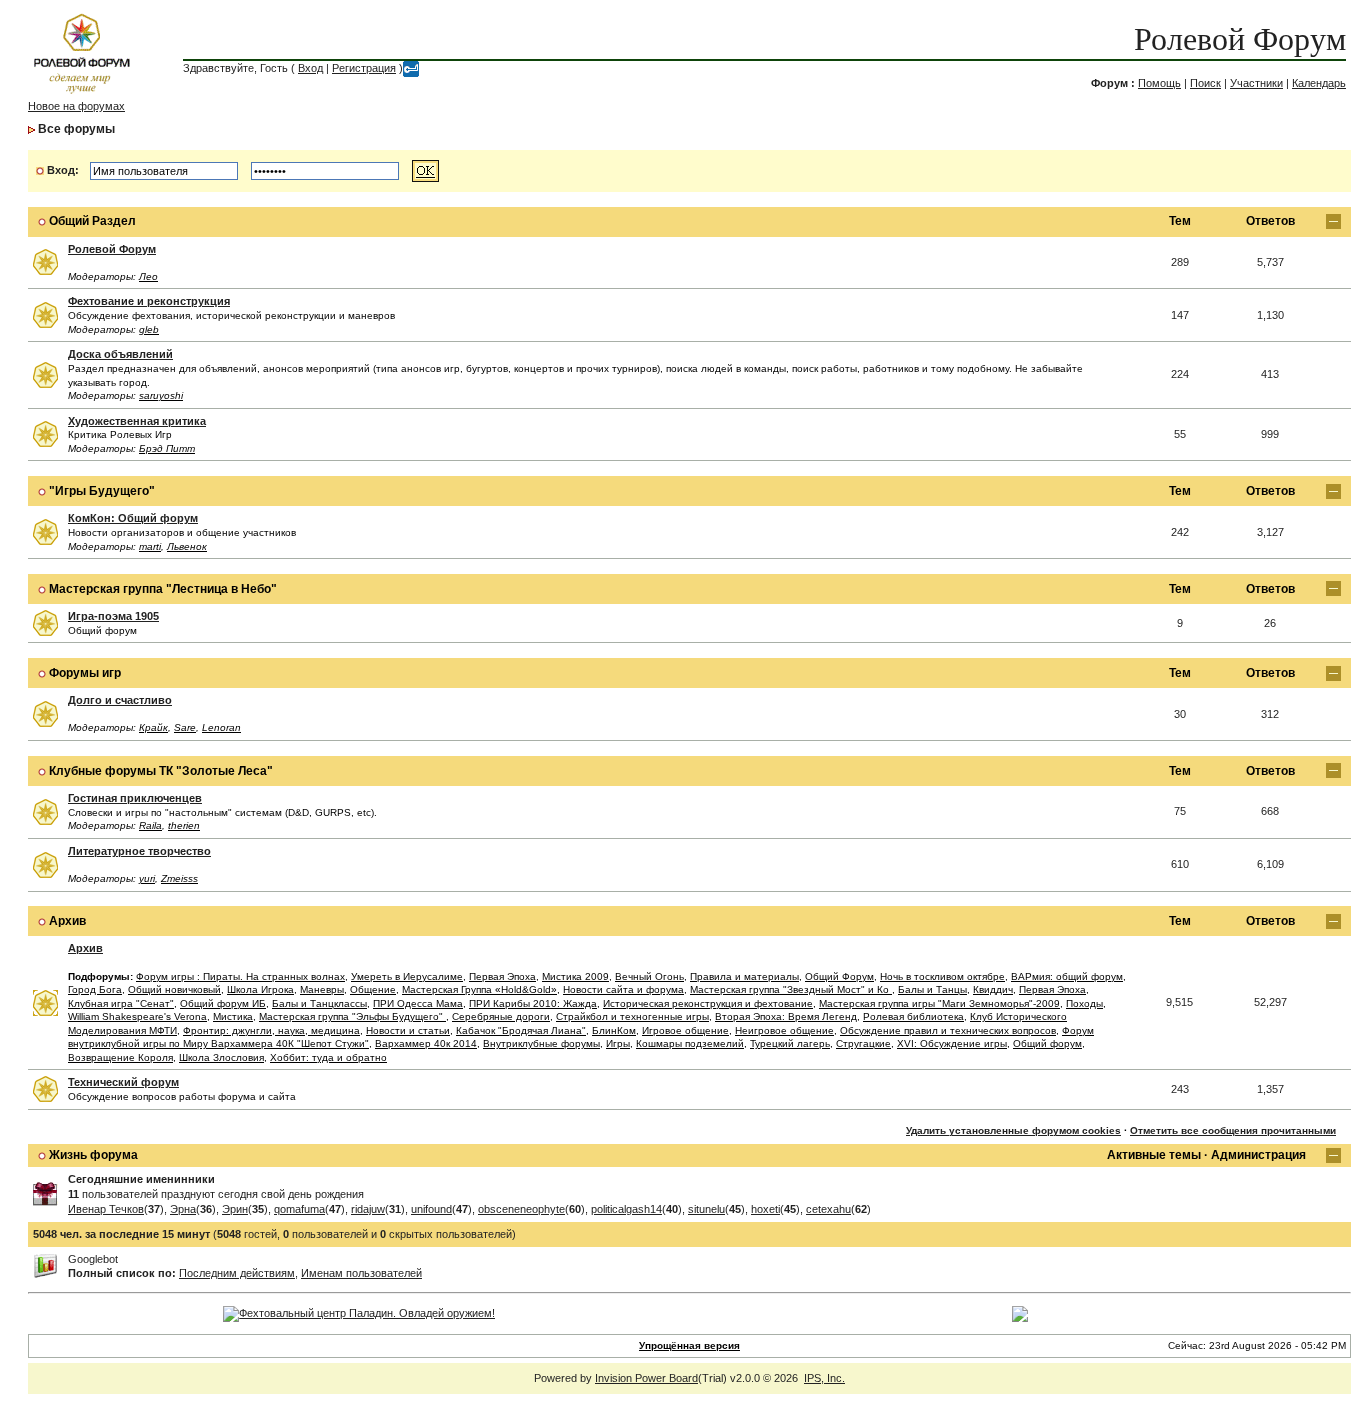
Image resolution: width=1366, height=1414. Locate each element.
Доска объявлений (120, 354)
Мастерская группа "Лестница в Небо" (163, 589)
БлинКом (614, 1030)
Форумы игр (85, 673)
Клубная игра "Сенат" (121, 1003)
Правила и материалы (744, 976)
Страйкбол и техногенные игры (632, 1016)
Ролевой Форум (1240, 39)
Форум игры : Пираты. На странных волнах (240, 976)
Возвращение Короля (120, 1057)
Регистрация (364, 68)
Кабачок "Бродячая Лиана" (521, 1030)
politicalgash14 (626, 1209)
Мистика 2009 (575, 976)
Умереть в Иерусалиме (407, 976)
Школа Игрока (260, 989)
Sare (185, 727)
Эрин (235, 1209)
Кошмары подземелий (690, 1043)
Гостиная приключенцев (135, 798)
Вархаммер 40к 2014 (426, 1043)
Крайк (153, 727)
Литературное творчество (139, 851)
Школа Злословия (221, 1057)
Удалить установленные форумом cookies (1013, 1130)
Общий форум (1047, 1043)
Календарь (1319, 83)
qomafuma (299, 1209)
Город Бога (95, 989)
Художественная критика (137, 421)
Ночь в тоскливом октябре (942, 976)
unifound (431, 1209)
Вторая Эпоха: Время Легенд (786, 1016)
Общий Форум (839, 976)
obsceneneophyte (521, 1209)
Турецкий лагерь (790, 1043)
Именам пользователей (361, 1273)
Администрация (1258, 1155)
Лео (148, 276)
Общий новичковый (174, 989)
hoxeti (765, 1209)
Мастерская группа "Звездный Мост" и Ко (791, 989)
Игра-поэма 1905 (113, 616)
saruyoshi (161, 395)
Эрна (183, 1209)
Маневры (322, 989)
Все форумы (76, 129)
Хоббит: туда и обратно (328, 1057)
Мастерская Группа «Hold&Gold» (479, 989)
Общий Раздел (92, 221)
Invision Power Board (646, 1378)
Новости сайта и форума (623, 989)
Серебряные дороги (501, 1016)
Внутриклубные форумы (541, 1043)
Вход (310, 68)
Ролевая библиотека (913, 1016)
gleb (149, 329)
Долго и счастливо (120, 700)
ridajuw (368, 1209)
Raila (150, 825)
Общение (373, 989)
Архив (67, 921)
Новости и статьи (408, 1030)
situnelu (706, 1209)
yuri (147, 878)
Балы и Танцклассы (319, 1003)
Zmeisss (179, 878)
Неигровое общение (784, 1030)
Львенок (187, 546)
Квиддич (993, 989)
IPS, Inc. (824, 1378)
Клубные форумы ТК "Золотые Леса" (161, 771)
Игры (618, 1043)
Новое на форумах (76, 106)
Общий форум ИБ (223, 1003)
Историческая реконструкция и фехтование (708, 1003)
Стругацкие (863, 1043)
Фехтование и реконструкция (149, 301)
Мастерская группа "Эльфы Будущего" (352, 1016)
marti (150, 546)
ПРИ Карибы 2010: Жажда (533, 1003)
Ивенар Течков (106, 1209)
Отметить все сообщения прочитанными (1233, 1130)
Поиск (1205, 83)
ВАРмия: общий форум (1067, 976)
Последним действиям (237, 1273)
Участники (1256, 83)
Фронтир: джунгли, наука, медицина (271, 1030)
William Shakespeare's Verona (137, 1016)
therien (184, 825)
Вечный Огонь (649, 976)
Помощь (1159, 83)
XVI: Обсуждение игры (952, 1043)
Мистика (233, 1016)
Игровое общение (685, 1030)
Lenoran (221, 727)
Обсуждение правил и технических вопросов (948, 1030)
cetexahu (828, 1209)
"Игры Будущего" (102, 491)
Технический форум (123, 1082)
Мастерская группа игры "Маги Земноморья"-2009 (939, 1003)
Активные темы (1154, 1155)
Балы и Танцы (932, 989)
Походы (1084, 1003)
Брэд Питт (167, 448)
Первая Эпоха (502, 976)
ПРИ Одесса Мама (418, 1003)
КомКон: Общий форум (133, 518)
